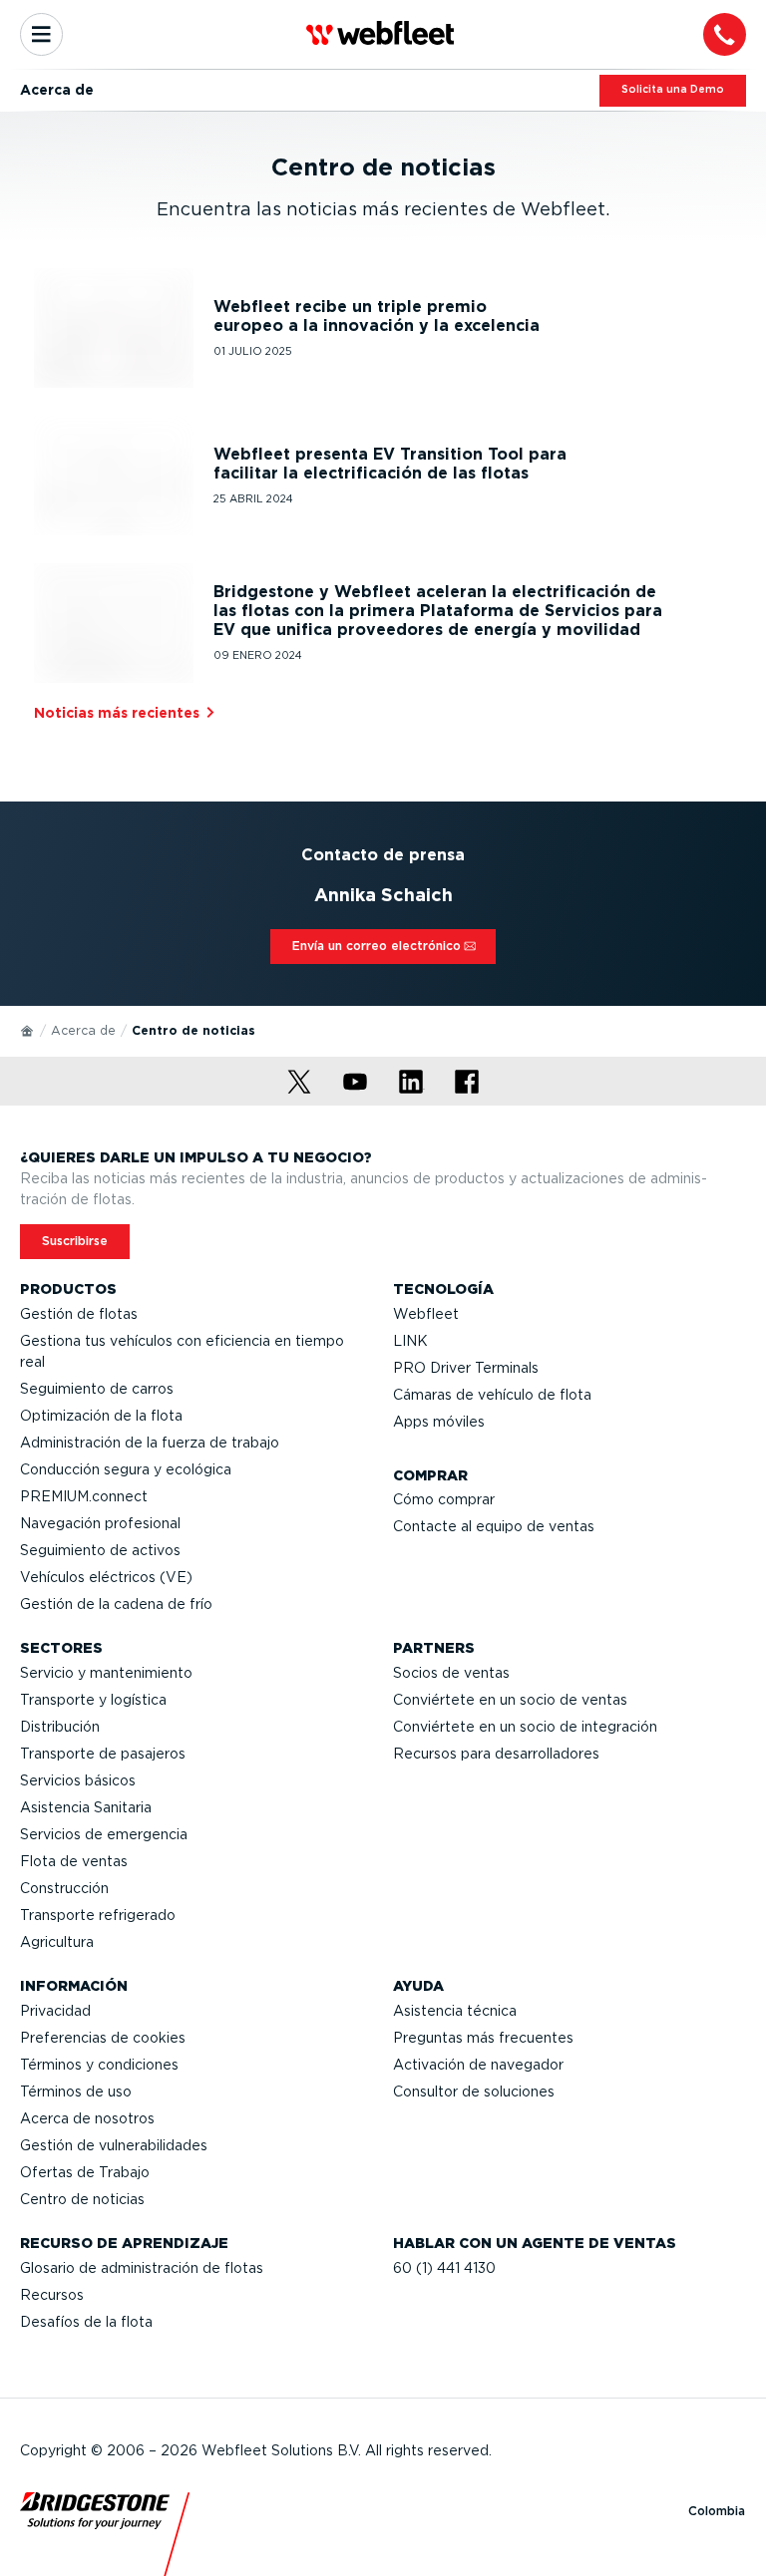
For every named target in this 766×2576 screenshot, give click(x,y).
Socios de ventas (451, 1673)
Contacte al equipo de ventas (494, 1526)
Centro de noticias (82, 2199)
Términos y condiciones (99, 2065)
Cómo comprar (444, 1499)
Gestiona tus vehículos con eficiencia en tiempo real (182, 1351)
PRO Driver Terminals (466, 1368)
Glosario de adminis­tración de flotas (142, 2268)
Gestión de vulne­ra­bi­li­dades (114, 2145)
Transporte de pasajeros (103, 1754)
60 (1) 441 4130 (444, 2268)
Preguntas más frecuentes (483, 2038)
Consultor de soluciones (474, 2092)
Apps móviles (439, 1422)
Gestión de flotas (79, 1314)
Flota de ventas (74, 1861)
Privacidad (55, 2011)
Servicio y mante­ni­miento (106, 1673)
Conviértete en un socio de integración (525, 1727)
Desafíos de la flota (86, 2322)
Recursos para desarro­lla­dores (496, 1754)
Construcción (64, 1888)
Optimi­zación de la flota (101, 1416)
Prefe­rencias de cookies (103, 2038)
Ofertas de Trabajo (85, 2172)
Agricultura (57, 1942)
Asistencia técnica (455, 2011)
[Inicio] (28, 1030)
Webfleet (426, 1314)
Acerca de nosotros (87, 2118)
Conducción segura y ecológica (126, 1469)
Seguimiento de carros (97, 1389)
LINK (410, 1341)
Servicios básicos (78, 1780)
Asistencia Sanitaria (86, 1807)
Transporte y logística (93, 1700)
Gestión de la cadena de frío (116, 1604)
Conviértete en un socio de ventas (510, 1700)
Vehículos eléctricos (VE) (106, 1577)
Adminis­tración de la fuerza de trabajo (150, 1443)
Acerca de (83, 1030)
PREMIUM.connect (84, 1496)
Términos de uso (76, 2092)
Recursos (52, 2295)
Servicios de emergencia (104, 1834)
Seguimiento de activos (100, 1550)
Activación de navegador (478, 2065)
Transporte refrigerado (98, 1915)
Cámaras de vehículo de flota (492, 1395)
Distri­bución (60, 1727)
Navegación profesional (100, 1523)
